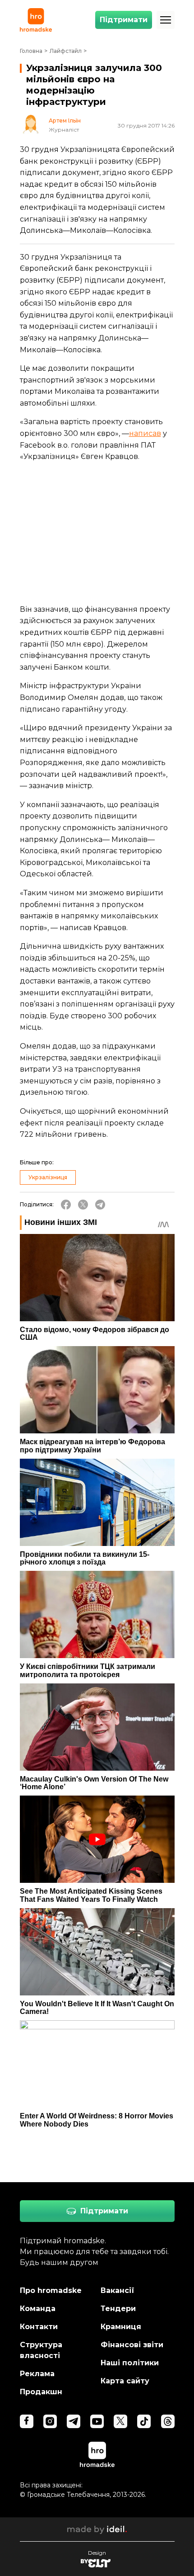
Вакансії (118, 2290)
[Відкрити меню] (166, 20)
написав (145, 433)
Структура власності (41, 2350)
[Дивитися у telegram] (74, 2421)
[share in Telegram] (100, 1205)
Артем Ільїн (65, 121)
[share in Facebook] (66, 1205)
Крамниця (121, 2327)
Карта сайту (125, 2381)
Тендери (118, 2309)
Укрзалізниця (48, 1177)
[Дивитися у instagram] (50, 2421)
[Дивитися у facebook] (27, 2421)
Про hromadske (51, 2290)
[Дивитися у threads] (168, 2421)
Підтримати (124, 20)
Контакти (39, 2327)
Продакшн (41, 2392)
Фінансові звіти (132, 2345)
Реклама (37, 2374)
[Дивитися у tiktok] (144, 2421)
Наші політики (130, 2363)
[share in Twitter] (83, 1205)
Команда (38, 2309)
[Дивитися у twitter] (120, 2421)
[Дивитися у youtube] (97, 2421)
